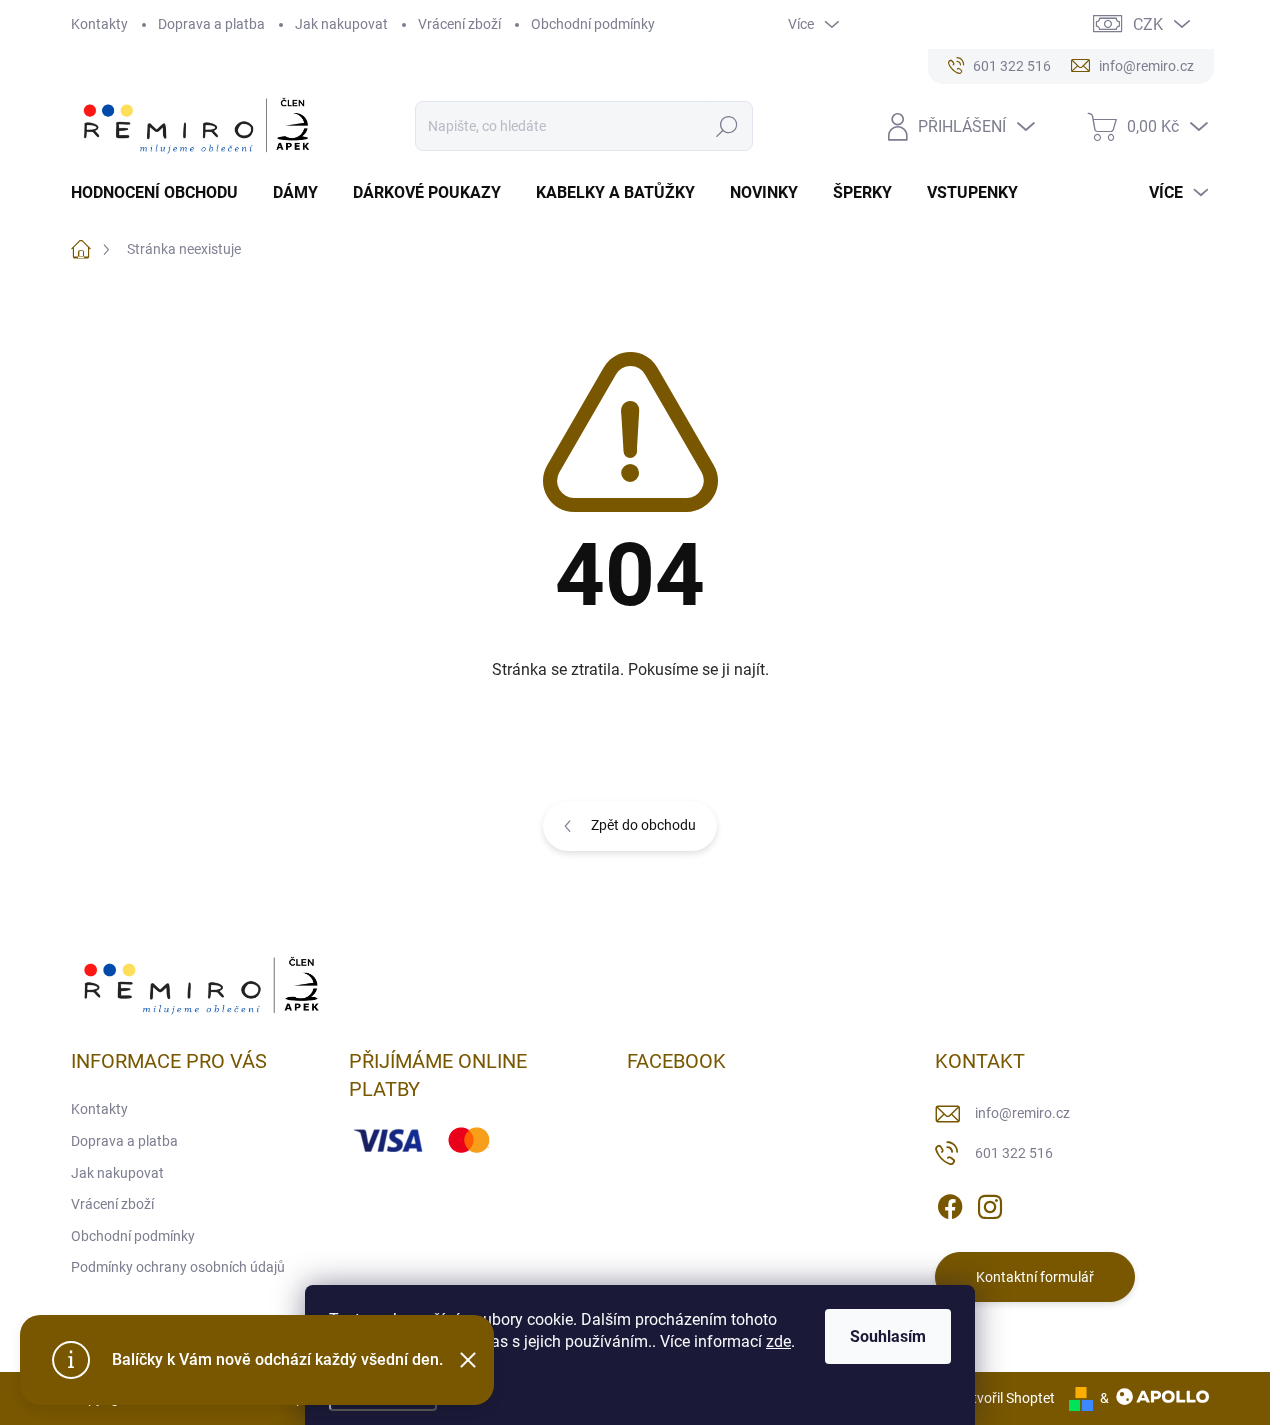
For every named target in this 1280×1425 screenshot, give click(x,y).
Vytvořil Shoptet (1005, 1398)
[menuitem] (162, 193)
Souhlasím (888, 1336)
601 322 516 (1014, 1153)
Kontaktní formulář (1035, 1277)
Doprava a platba (211, 24)
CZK (1148, 24)
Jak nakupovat (341, 24)
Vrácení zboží (459, 24)
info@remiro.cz (1022, 1113)
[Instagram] (990, 1204)
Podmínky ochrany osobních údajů (178, 1267)
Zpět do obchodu (643, 825)
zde (778, 1341)
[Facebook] (950, 1204)
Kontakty (99, 24)
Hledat (727, 126)
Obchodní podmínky (593, 24)
